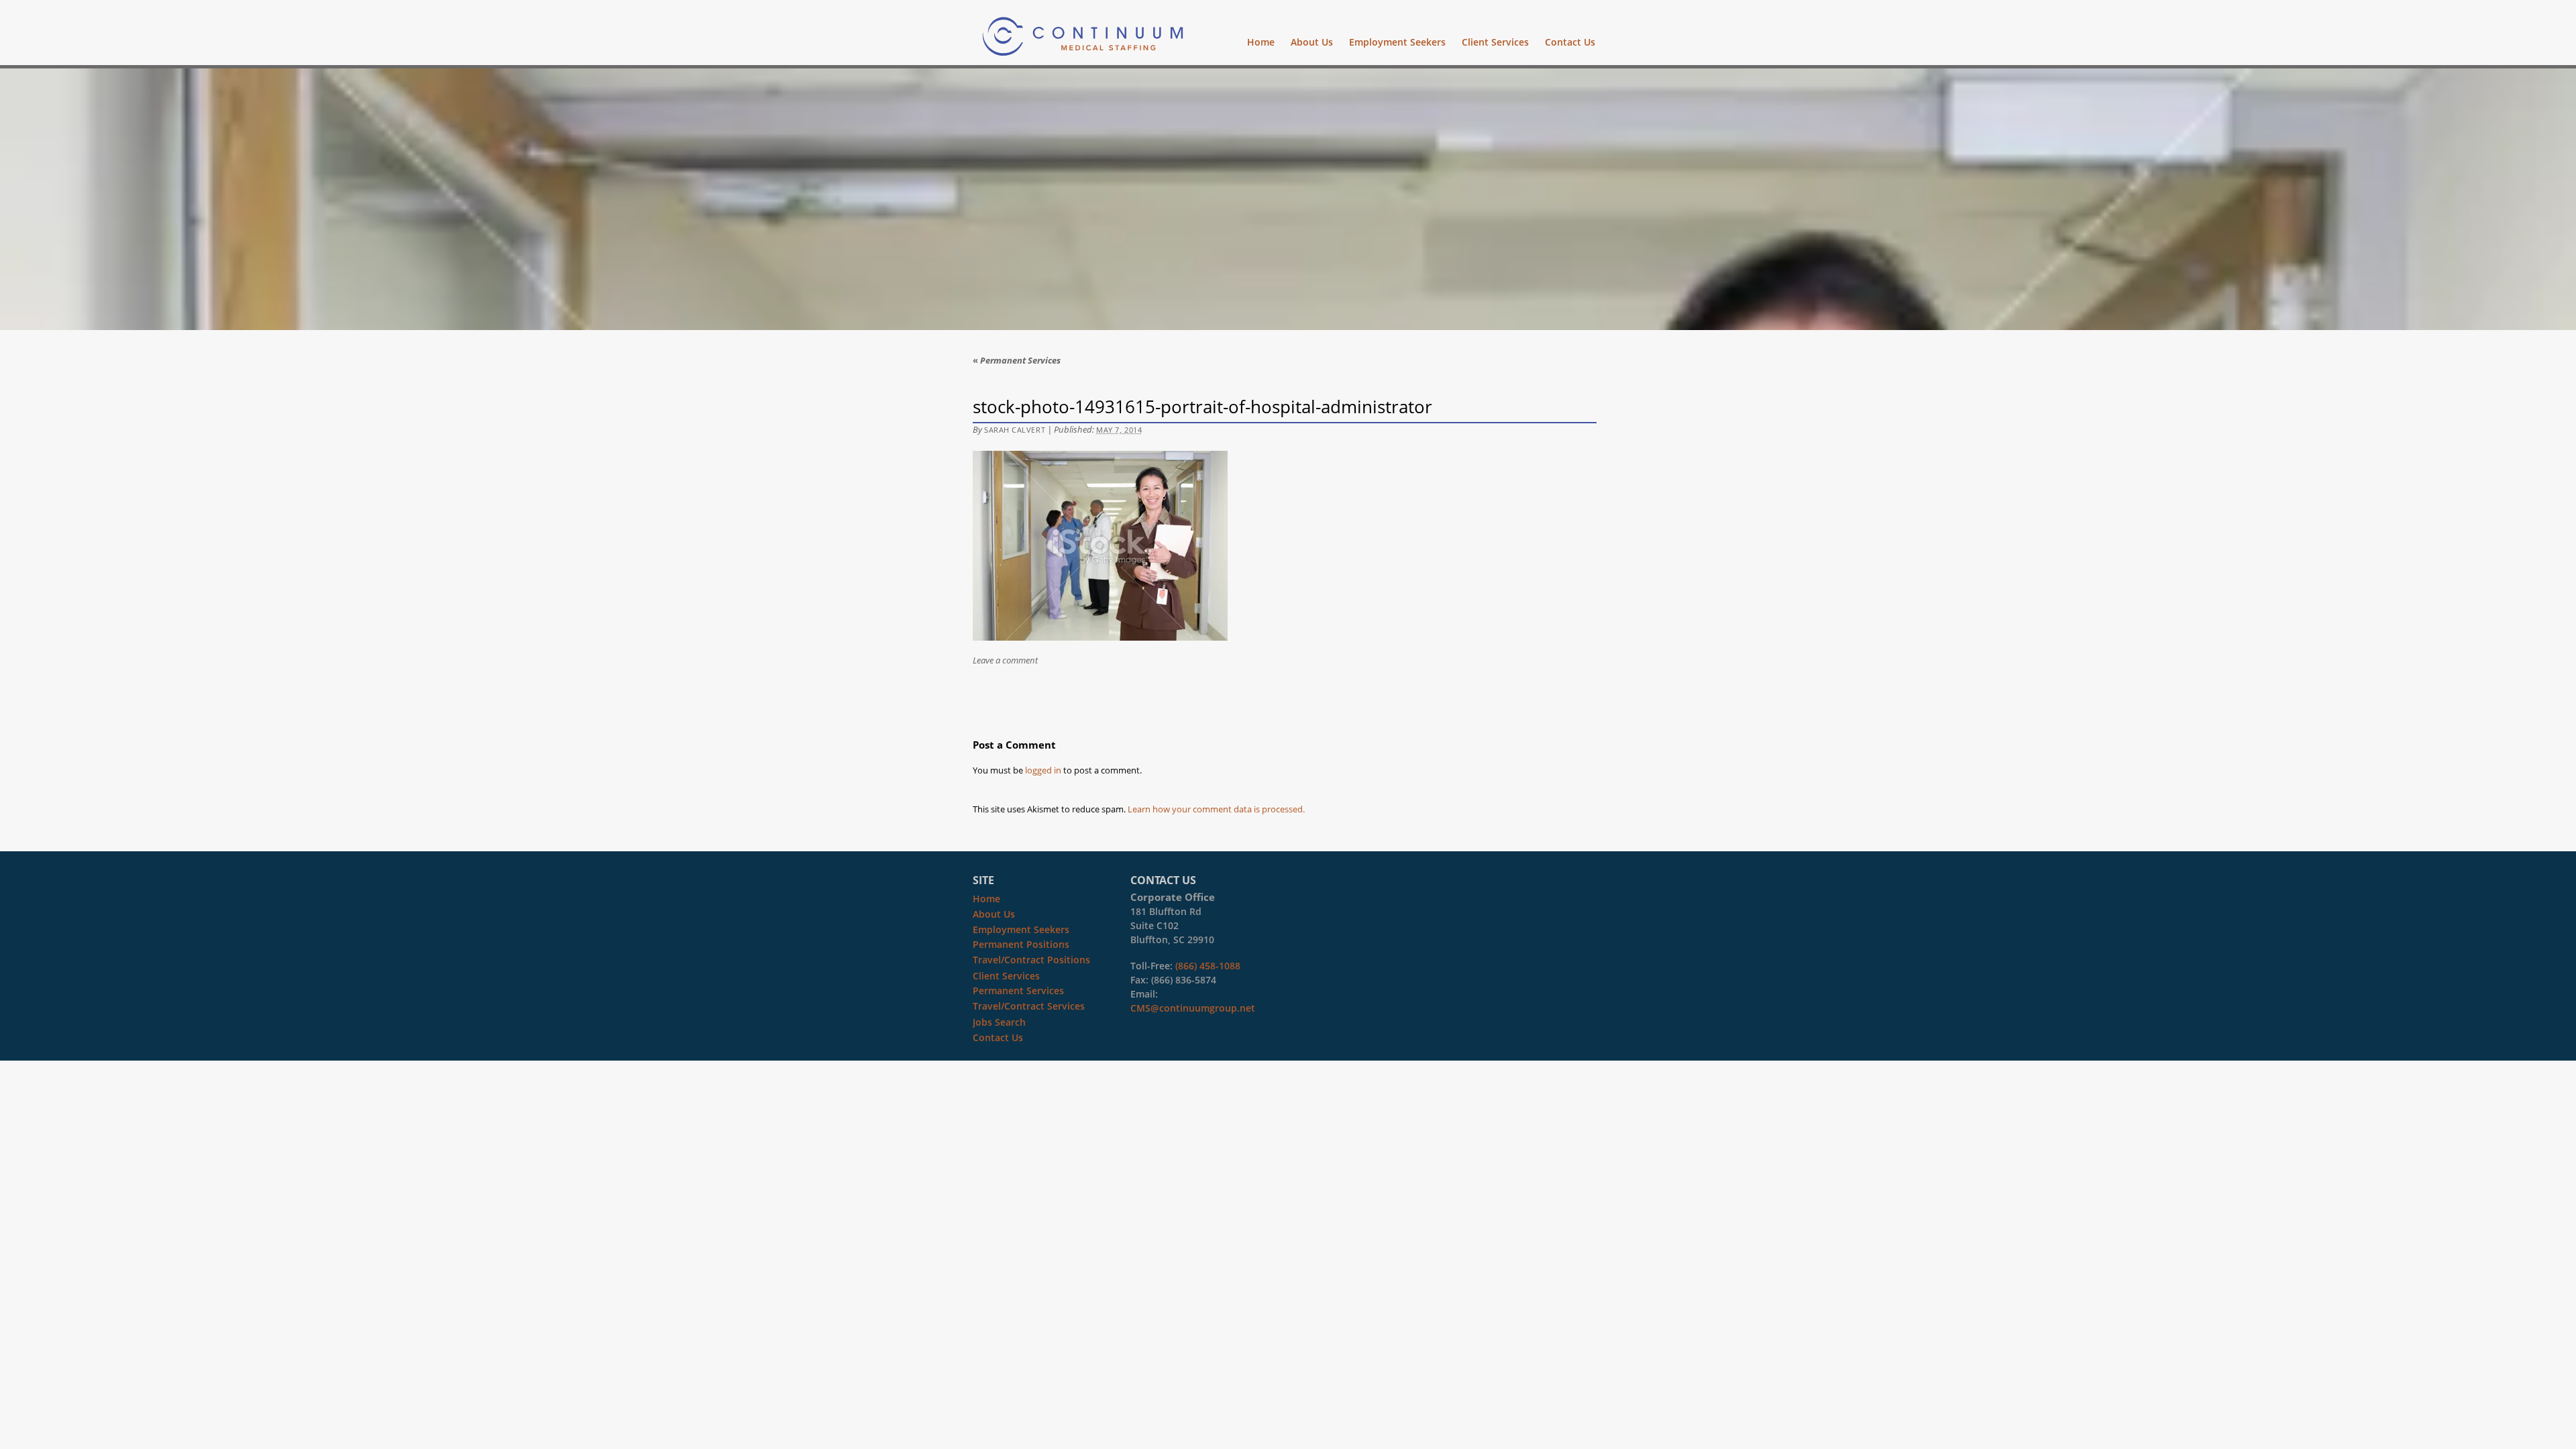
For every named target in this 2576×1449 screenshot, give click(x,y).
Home (1261, 42)
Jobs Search (999, 1022)
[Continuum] (1083, 48)
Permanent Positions (1021, 944)
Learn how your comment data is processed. (1216, 809)
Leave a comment (1005, 660)
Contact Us (1570, 42)
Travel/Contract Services (1029, 1006)
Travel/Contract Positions (1031, 960)
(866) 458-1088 (1208, 966)
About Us (1312, 42)
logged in (1043, 770)
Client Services (1495, 42)
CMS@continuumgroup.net (1193, 1008)
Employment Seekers (1397, 42)
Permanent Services (1017, 360)
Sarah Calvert (1015, 430)
